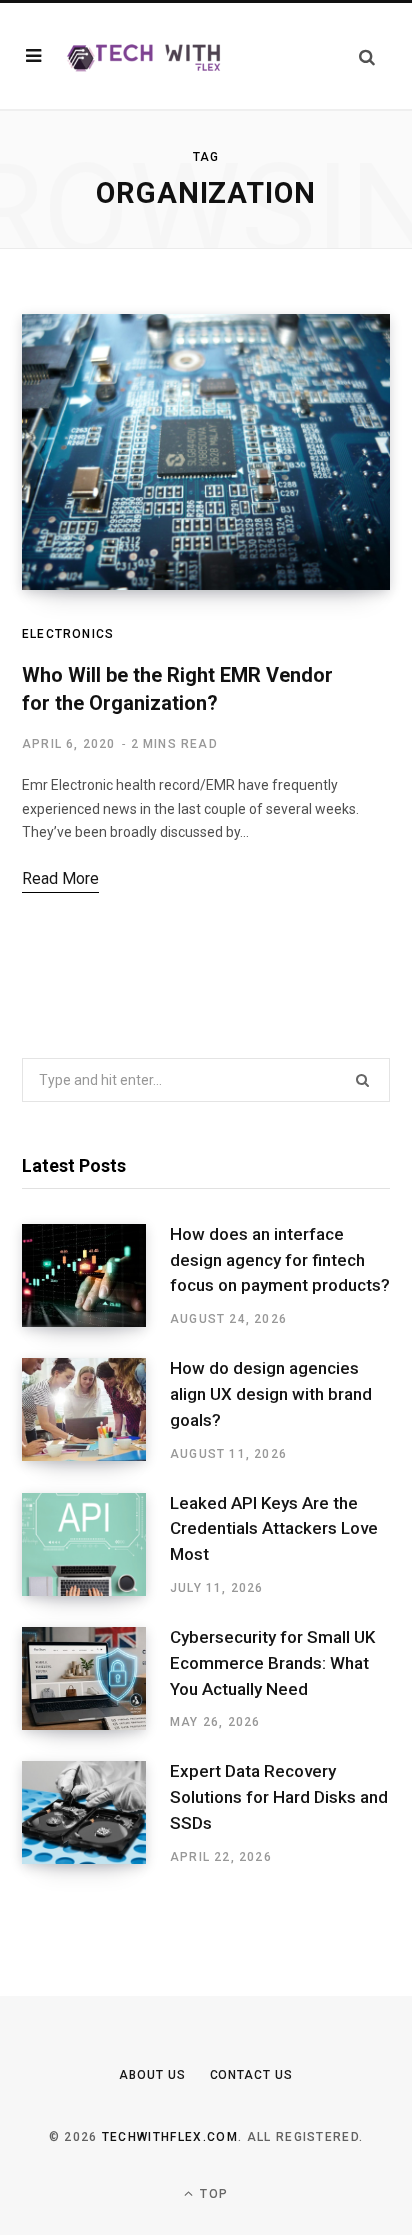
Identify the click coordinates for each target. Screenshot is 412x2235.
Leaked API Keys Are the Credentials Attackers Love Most (274, 1529)
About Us (152, 2075)
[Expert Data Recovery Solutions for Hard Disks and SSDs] (96, 1813)
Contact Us (251, 2075)
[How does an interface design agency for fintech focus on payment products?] (96, 1276)
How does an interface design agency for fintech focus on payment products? (280, 1260)
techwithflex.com (170, 2137)
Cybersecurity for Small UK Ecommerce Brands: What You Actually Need (272, 1663)
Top (212, 2194)
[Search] (367, 56)
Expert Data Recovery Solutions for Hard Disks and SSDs (279, 1797)
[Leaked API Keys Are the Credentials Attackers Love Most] (96, 1545)
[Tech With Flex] (144, 56)
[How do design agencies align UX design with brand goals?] (96, 1410)
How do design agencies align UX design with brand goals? (271, 1394)
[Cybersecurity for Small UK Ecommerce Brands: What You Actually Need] (96, 1679)
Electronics (68, 634)
